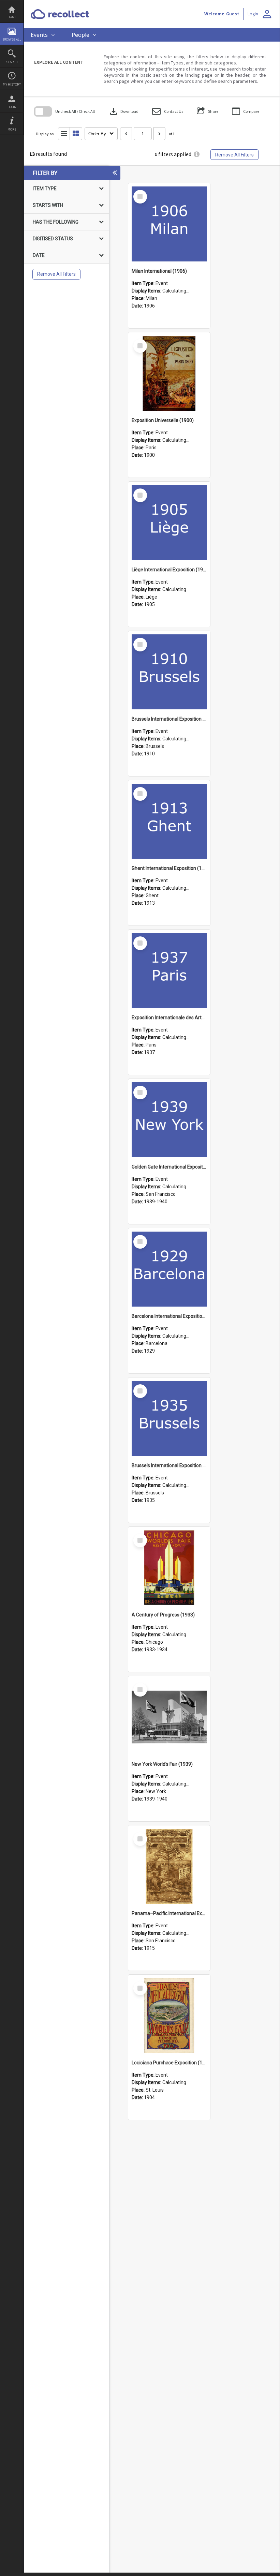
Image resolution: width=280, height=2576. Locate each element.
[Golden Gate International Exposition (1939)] (169, 1120)
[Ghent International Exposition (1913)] (169, 821)
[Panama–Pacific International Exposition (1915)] (169, 1866)
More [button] (12, 129)
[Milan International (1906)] (169, 224)
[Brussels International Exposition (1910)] (169, 672)
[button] (168, 111)
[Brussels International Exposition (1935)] (169, 1418)
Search (12, 62)
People (80, 35)
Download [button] (123, 111)
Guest (233, 14)
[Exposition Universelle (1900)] (169, 373)
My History (12, 84)
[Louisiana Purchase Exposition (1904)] (169, 2016)
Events (39, 35)
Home (12, 17)
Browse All (12, 39)
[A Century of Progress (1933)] (169, 1568)
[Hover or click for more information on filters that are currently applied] (197, 155)
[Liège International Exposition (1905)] (169, 523)
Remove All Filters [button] (234, 155)
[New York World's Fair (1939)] (169, 1717)
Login (12, 107)
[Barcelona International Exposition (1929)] (169, 1269)
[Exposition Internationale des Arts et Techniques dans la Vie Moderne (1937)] (169, 970)
